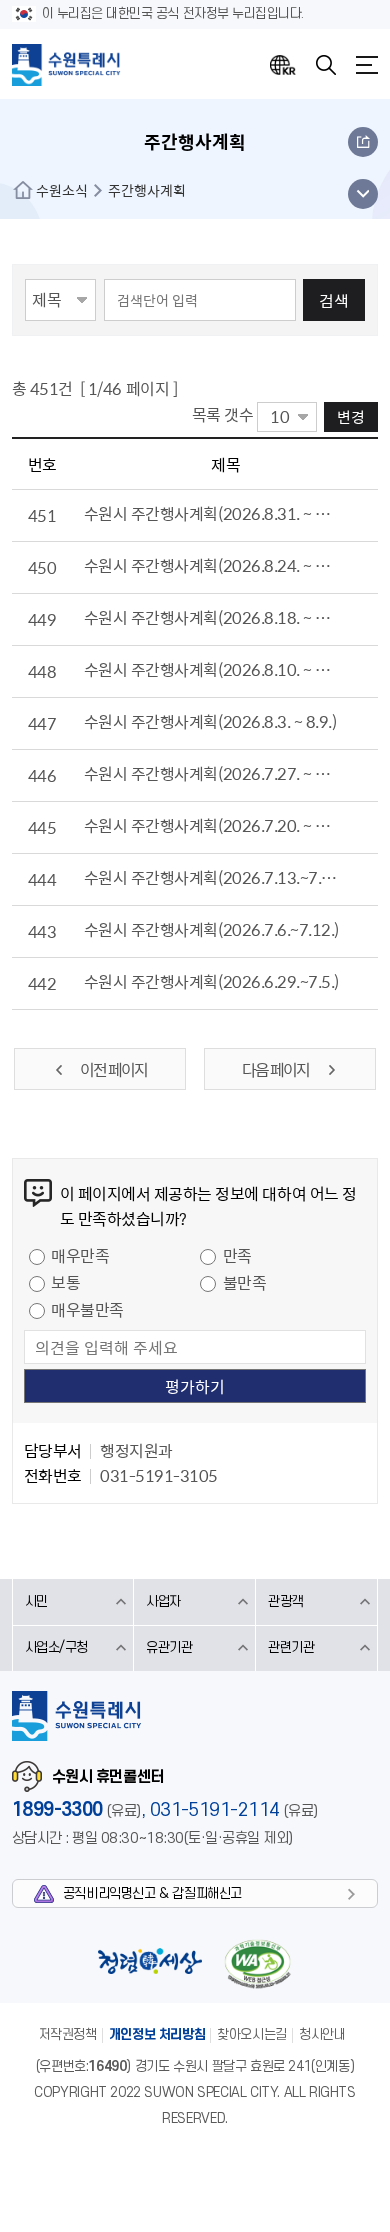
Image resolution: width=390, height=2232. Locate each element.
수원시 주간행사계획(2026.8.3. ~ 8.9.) (210, 721)
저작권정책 (68, 2034)
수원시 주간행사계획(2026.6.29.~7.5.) (211, 981)
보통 (65, 1282)
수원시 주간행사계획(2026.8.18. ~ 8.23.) (211, 617)
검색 (334, 300)
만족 (237, 1255)
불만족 (245, 1282)
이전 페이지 (113, 1069)
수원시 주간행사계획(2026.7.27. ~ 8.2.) (211, 773)
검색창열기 (326, 65)
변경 (351, 416)
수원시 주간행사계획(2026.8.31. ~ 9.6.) (211, 513)
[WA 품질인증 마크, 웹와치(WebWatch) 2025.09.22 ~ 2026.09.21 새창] (258, 1963)
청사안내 (322, 2034)
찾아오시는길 (252, 2034)
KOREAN (283, 65)
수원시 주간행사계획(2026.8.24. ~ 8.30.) (211, 565)
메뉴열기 (367, 65)
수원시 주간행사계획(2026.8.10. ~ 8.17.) (211, 669)
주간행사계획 (147, 190)
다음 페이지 (276, 1069)
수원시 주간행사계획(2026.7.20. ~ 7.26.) (211, 825)
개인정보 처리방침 (157, 2034)
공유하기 (363, 142)
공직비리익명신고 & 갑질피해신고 (152, 1893)
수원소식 (62, 190)
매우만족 (80, 1255)
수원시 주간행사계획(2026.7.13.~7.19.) (211, 877)
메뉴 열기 (362, 194)
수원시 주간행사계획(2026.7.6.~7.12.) (211, 929)
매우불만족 (87, 1309)
